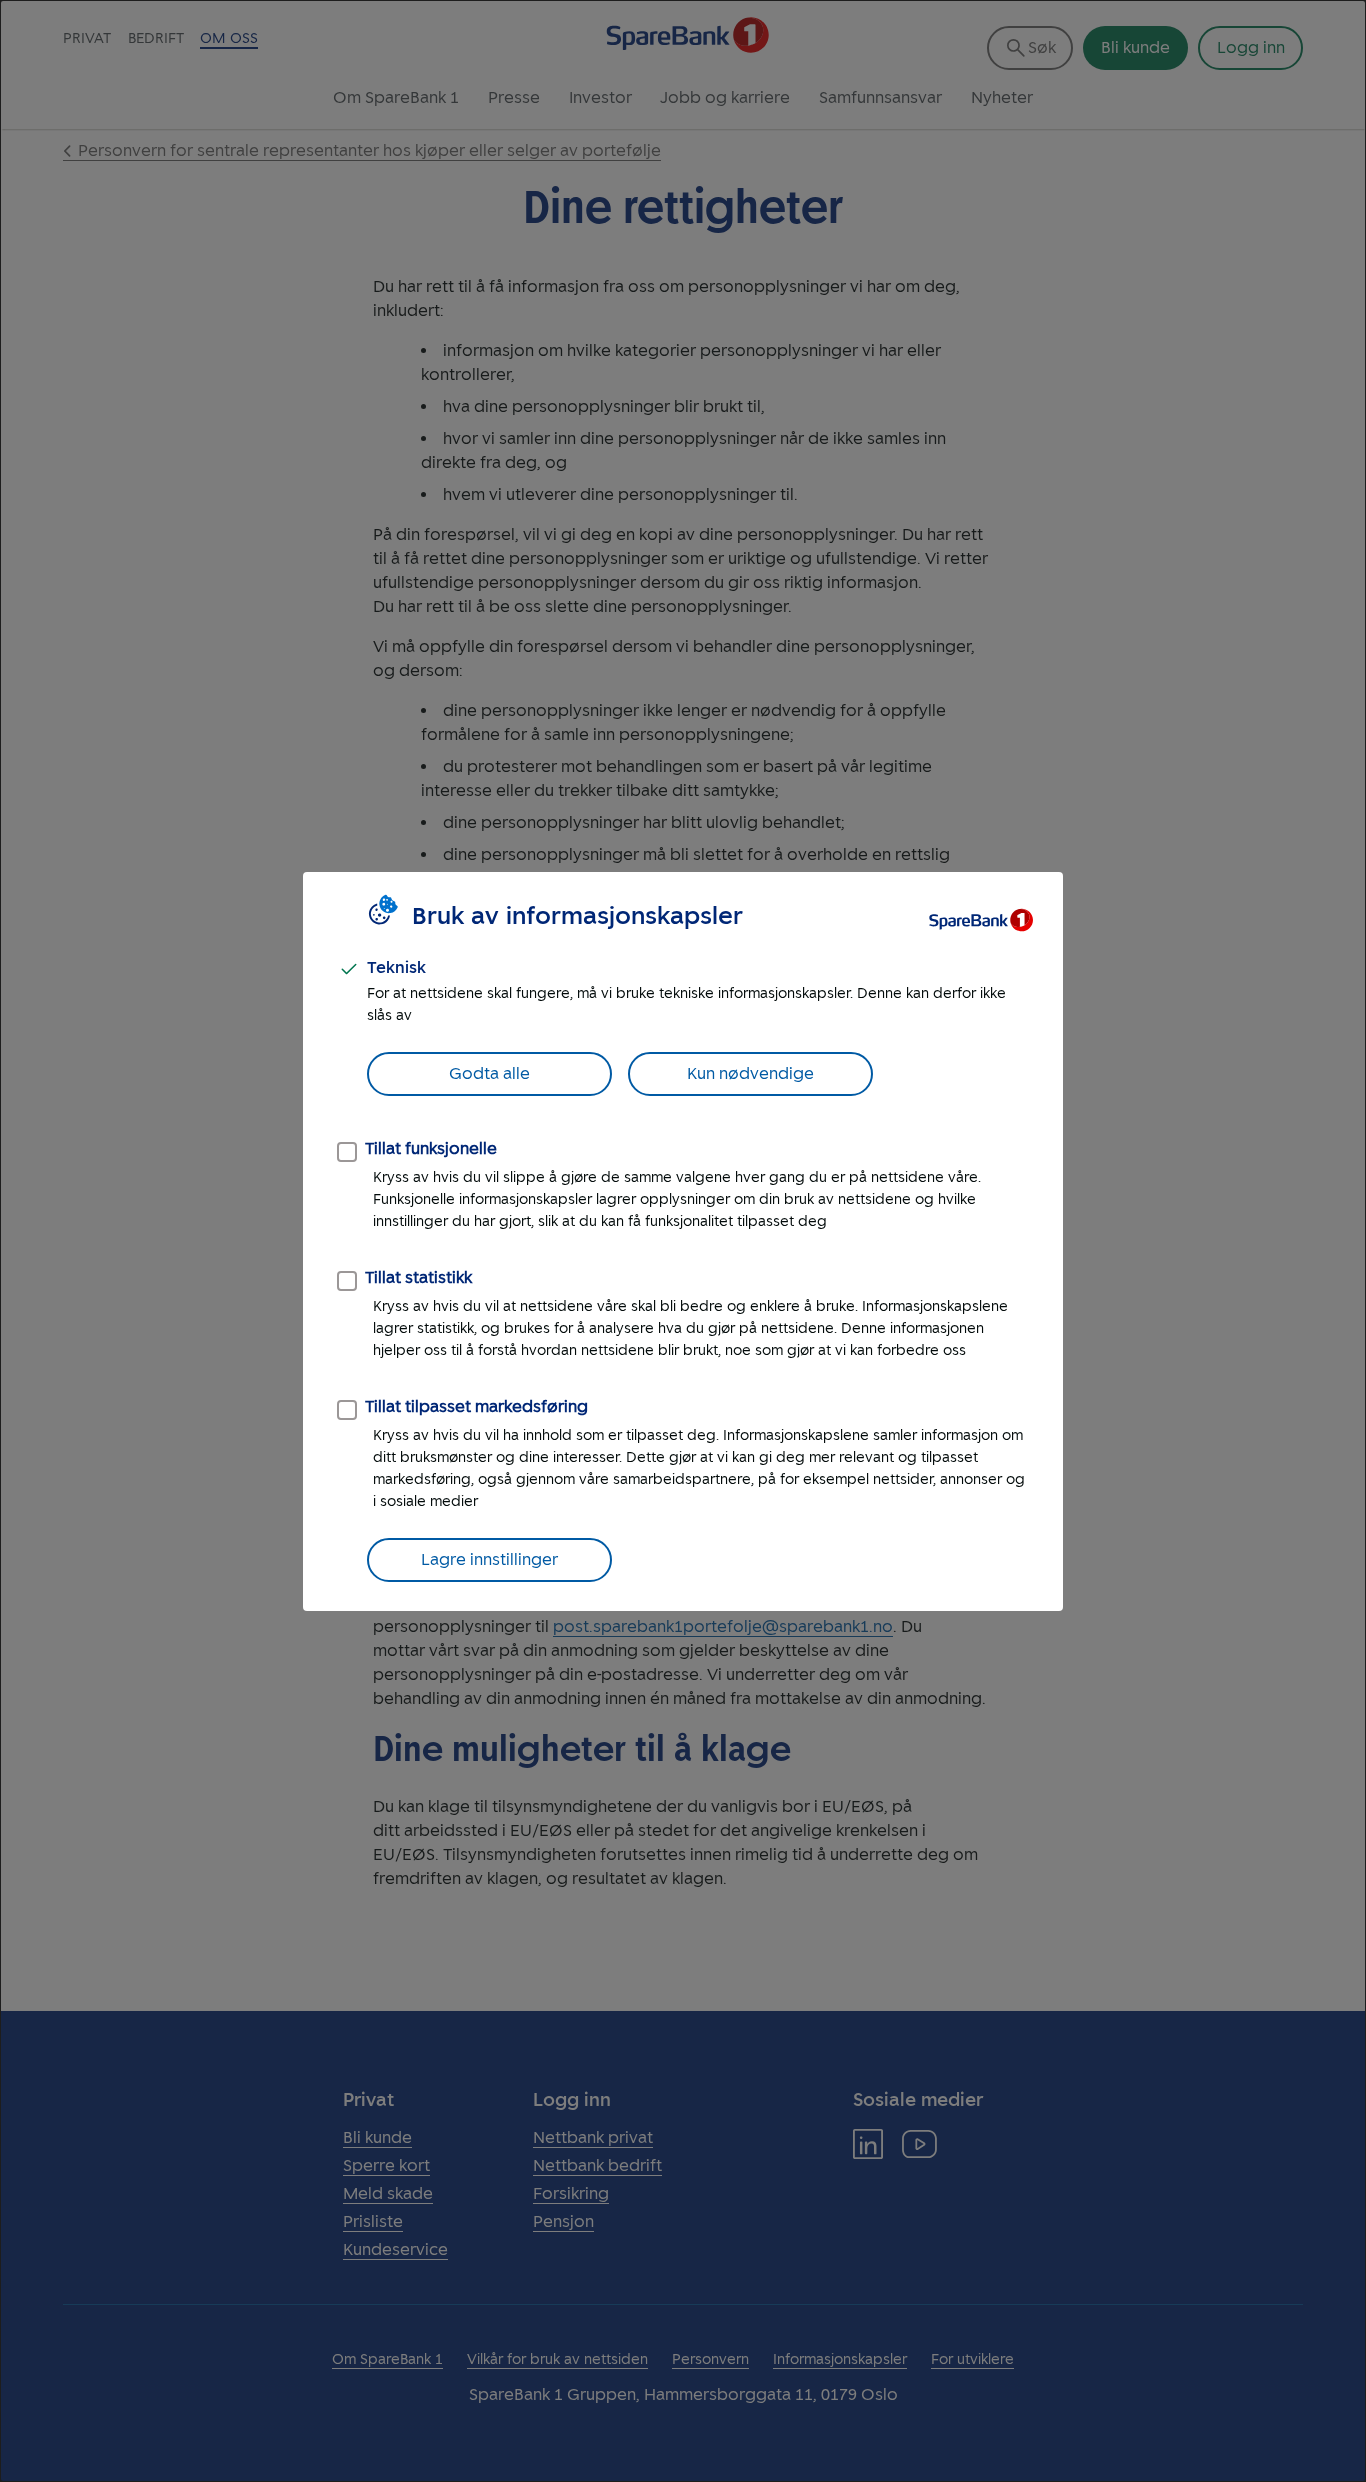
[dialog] (683, 1241)
